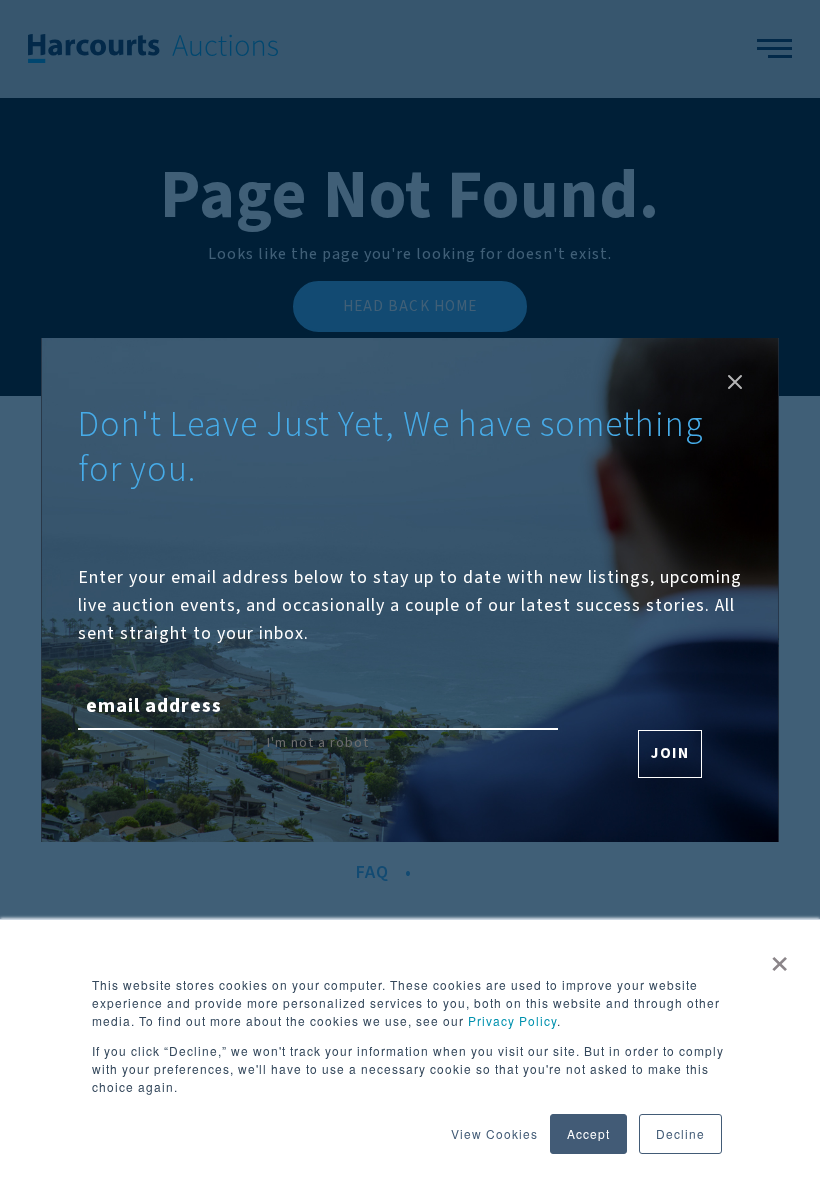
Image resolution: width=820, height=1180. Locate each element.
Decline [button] (680, 1133)
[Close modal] (735, 382)
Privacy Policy (512, 1020)
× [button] (780, 957)
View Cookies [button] (494, 1133)
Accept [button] (588, 1133)
